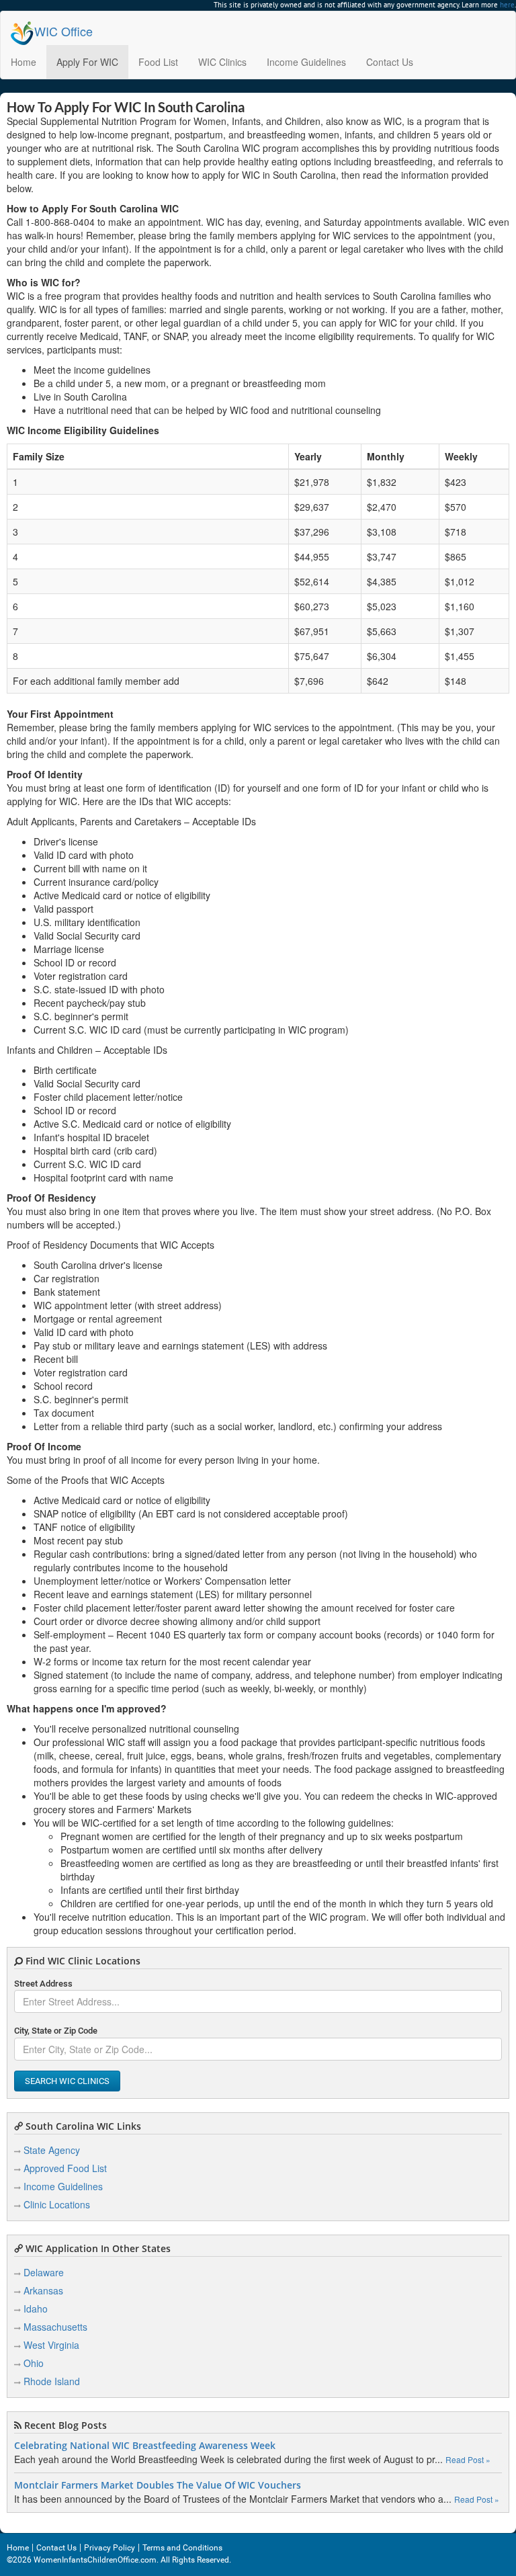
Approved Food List (65, 2168)
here (507, 5)
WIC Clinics (222, 62)
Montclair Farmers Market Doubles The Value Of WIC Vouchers (158, 2485)
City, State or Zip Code (56, 2031)
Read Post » (468, 2459)
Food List (158, 62)
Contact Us (390, 62)
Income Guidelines (306, 62)
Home (24, 62)
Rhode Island (52, 2381)
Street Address (43, 1984)
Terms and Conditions (182, 2548)
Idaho (36, 2309)
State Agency (52, 2150)
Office (63, 31)
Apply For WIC (87, 62)
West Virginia (51, 2345)
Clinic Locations (57, 2204)
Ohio (34, 2363)
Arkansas (43, 2290)
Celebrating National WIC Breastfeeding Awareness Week (145, 2446)
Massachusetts (55, 2327)
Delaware (44, 2272)
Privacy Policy (110, 2548)
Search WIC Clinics (67, 2081)
